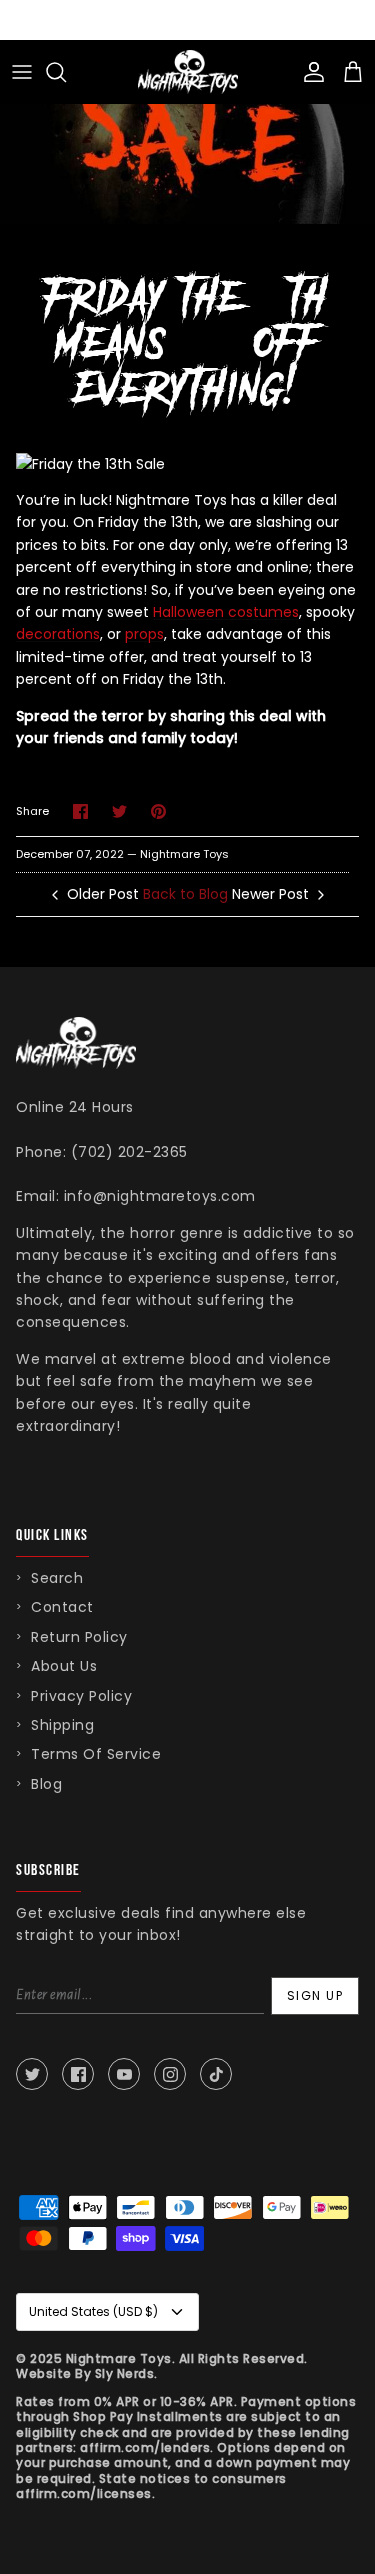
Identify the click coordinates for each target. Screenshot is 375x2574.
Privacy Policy (81, 1696)
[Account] (309, 72)
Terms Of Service (96, 1754)
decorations (58, 634)
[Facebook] (78, 2074)
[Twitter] (32, 2074)
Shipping (62, 1725)
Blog (46, 1784)
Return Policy (79, 1637)
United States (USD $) (93, 2311)
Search (57, 1578)
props (144, 634)
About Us (64, 1666)
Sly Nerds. (126, 2373)
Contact (62, 1607)
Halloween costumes (226, 612)
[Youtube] (124, 2074)
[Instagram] (170, 2074)
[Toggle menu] (22, 72)
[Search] (66, 72)
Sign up (315, 1995)
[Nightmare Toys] (188, 72)
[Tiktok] (216, 2074)
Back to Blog (185, 894)
